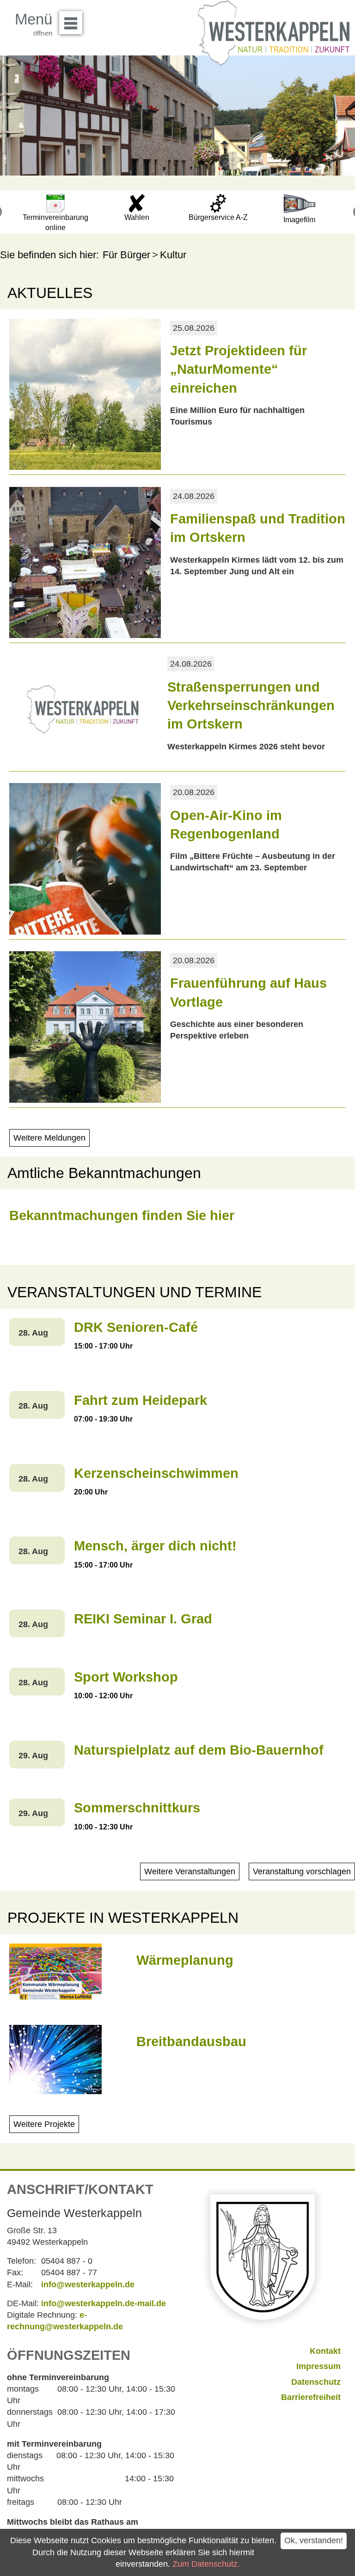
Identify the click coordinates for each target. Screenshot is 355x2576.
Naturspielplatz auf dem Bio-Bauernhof (199, 1750)
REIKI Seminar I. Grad (143, 1619)
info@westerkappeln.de (88, 2284)
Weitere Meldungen (49, 1138)
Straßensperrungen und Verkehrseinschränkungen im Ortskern (251, 706)
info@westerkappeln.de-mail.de (104, 2303)
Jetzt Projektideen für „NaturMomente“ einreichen (239, 369)
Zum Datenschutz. (206, 2564)
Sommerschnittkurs (137, 1808)
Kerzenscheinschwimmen (156, 1473)
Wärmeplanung (185, 1960)
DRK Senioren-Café (136, 1327)
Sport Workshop (126, 1677)
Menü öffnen (71, 23)
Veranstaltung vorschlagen (302, 1871)
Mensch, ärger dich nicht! (155, 1546)
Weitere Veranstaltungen (190, 1871)
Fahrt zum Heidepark (141, 1400)
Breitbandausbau (191, 2041)
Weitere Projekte (44, 2124)
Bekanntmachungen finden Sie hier (122, 1215)
